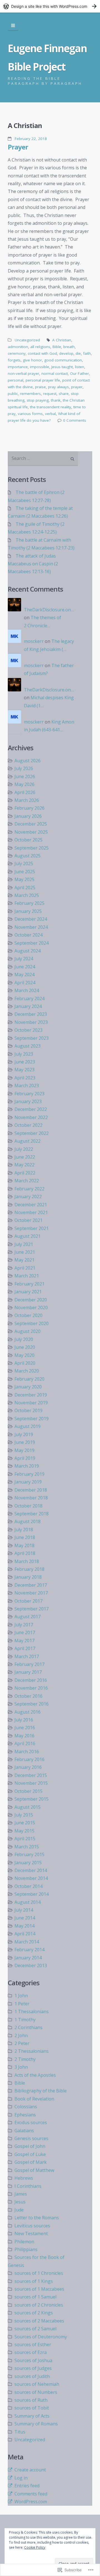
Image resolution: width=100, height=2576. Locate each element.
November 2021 (31, 1212)
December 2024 (31, 919)
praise (40, 387)
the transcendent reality (51, 407)
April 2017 (25, 1648)
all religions (40, 347)
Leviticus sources (32, 2226)
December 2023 (31, 1014)
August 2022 (27, 1141)
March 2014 (27, 1942)
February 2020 (29, 1379)
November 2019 (31, 1403)
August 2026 (27, 761)
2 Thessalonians (32, 2051)
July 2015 (24, 1815)
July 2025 (24, 864)
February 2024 (29, 998)
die (78, 353)
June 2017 (25, 1632)
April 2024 (25, 983)
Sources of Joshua (33, 2360)
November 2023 (31, 1022)
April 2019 (25, 1458)
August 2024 (27, 951)
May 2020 (24, 1355)
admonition (18, 347)
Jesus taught (62, 367)
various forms (30, 414)
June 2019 (25, 1442)
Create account (30, 2470)
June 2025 (25, 872)
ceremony (17, 353)
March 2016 (27, 1752)
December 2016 (31, 1680)
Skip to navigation (13, 26)
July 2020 (24, 1339)
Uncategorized (27, 340)
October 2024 (28, 935)
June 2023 (25, 1062)
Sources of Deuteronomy (41, 2337)
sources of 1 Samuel (35, 2297)
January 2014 (28, 1958)
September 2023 (32, 1038)
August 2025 (27, 856)
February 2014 (29, 1950)
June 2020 (25, 1347)
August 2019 (27, 1426)
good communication (63, 360)
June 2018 (25, 1537)
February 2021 (29, 1284)
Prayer (18, 147)
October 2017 (28, 1601)
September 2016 (32, 1704)
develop (66, 353)
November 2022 (31, 1117)
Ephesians (25, 2115)
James (21, 2194)
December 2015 (31, 1775)
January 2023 (28, 1101)
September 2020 (32, 1323)
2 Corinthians (28, 2027)
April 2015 (25, 1839)
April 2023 (25, 1078)
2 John (21, 2035)
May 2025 (24, 879)
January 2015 (28, 1863)
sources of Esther (33, 2345)
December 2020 (31, 1300)
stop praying (38, 400)
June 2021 (25, 1252)
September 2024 (32, 943)
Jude (19, 2210)
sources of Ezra (31, 2352)
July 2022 (24, 1149)
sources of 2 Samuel (35, 2329)
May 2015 (24, 1831)
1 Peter (22, 2004)
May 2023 (24, 1070)
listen (80, 367)
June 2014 (25, 1918)
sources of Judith (32, 2376)
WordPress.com (31, 2502)
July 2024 (24, 959)
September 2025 (32, 848)
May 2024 (24, 975)
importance (18, 367)
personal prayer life (43, 380)
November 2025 (31, 832)
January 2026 (28, 816)
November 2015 (31, 1783)
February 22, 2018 (31, 139)
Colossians (26, 2107)
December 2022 (31, 1109)
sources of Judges (33, 2368)
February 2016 (29, 1759)
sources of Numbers (36, 2392)
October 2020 (28, 1315)
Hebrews (24, 2178)
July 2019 (24, 1434)
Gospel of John (30, 2146)
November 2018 (31, 1498)
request (50, 394)
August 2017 (27, 1617)
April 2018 (25, 1553)
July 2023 (24, 1054)
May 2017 (24, 1641)
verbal (50, 414)
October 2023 (28, 1030)
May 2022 (24, 1165)
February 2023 (29, 1094)
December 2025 (31, 824)
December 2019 (31, 1395)
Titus (20, 2432)
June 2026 (25, 776)
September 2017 (32, 1609)
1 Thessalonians (32, 2011)
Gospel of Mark (31, 2162)
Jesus (20, 2202)
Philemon (24, 2242)
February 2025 (29, 903)
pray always (58, 387)
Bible (57, 347)
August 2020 (27, 1331)
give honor (32, 360)
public (13, 394)
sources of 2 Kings (34, 2313)
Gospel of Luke (30, 2154)
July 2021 (24, 1244)
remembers (30, 394)
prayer (77, 387)
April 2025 (25, 887)
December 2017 (31, 1585)
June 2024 (25, 967)
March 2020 (27, 1371)
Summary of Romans (36, 2424)
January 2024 (28, 1006)
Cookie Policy (35, 2547)
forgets (14, 360)
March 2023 (27, 1086)
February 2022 (29, 1189)
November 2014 (31, 1878)
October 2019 (28, 1410)
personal (16, 380)
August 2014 (27, 1902)
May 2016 (24, 1736)
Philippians (26, 2249)
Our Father (79, 373)
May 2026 (24, 784)
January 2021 (28, 1292)
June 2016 (25, 1728)
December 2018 (31, 1490)
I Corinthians (28, 2186)
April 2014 (25, 1934)
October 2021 (28, 1220)
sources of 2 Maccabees (39, 2321)
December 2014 (31, 1870)
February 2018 (29, 1569)
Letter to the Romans (37, 2218)
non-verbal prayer (23, 373)
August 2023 (27, 1046)
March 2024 (27, 990)
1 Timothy (25, 2020)
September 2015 (32, 1799)
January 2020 (28, 1387)
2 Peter (22, 2043)
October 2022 (28, 1125)
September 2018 (32, 1514)
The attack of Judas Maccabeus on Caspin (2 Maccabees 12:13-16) (33, 564)
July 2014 (24, 1910)
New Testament (31, 2234)
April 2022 (25, 1173)
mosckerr (34, 641)
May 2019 (24, 1450)
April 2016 (25, 1743)
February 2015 (29, 1854)
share (64, 394)
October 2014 (28, 1886)
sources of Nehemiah (37, 2384)
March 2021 (27, 1276)
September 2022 (32, 1133)
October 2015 (28, 1791)
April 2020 (25, 1363)
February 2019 (29, 1474)
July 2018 (24, 1530)
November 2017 (31, 1593)
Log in (21, 2478)
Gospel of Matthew (34, 2170)
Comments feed (31, 2494)
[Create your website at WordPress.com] (50, 6)
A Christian (62, 340)
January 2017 (28, 1672)
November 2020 (31, 1308)
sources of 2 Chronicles (39, 2305)
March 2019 (27, 1466)
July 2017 (24, 1625)
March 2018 (27, 1561)
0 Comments (75, 420)
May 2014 (24, 1926)
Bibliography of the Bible (41, 2091)
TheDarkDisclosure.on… (49, 610)
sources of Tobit (32, 2408)
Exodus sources (31, 2122)
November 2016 (31, 1688)
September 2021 (32, 1228)
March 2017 (27, 1656)
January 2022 (28, 1197)
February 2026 (29, 808)
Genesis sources (31, 2138)
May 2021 (24, 1260)
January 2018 (28, 1577)
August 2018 (27, 1521)
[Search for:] (43, 459)
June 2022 (25, 1157)
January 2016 (28, 1767)
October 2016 (28, 1696)
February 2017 (29, 1664)
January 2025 (28, 911)
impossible (40, 367)
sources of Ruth (31, 2400)
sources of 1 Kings (34, 2281)
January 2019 (28, 1482)
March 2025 (27, 895)
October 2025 (28, 840)
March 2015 (27, 1847)
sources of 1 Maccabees (39, 2289)
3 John (21, 2067)
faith (87, 353)
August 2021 (27, 1236)
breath (69, 347)
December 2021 (31, 1205)
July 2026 (24, 768)
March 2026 (27, 800)
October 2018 (28, 1506)
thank (56, 400)
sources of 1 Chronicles (39, 2273)
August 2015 (27, 1807)
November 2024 (31, 927)
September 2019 (32, 1419)
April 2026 (25, 792)
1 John (21, 1996)
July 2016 (24, 1720)
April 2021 (25, 1268)
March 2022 (27, 1181)
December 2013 (31, 1965)
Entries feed (27, 2486)
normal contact (55, 373)
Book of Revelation (34, 2099)
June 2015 (25, 1823)
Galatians (24, 2131)
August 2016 (27, 1712)
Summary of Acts (32, 2416)
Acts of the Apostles (35, 2075)
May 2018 (24, 1545)
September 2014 (32, 1894)
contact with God (42, 353)
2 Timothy (25, 2059)
